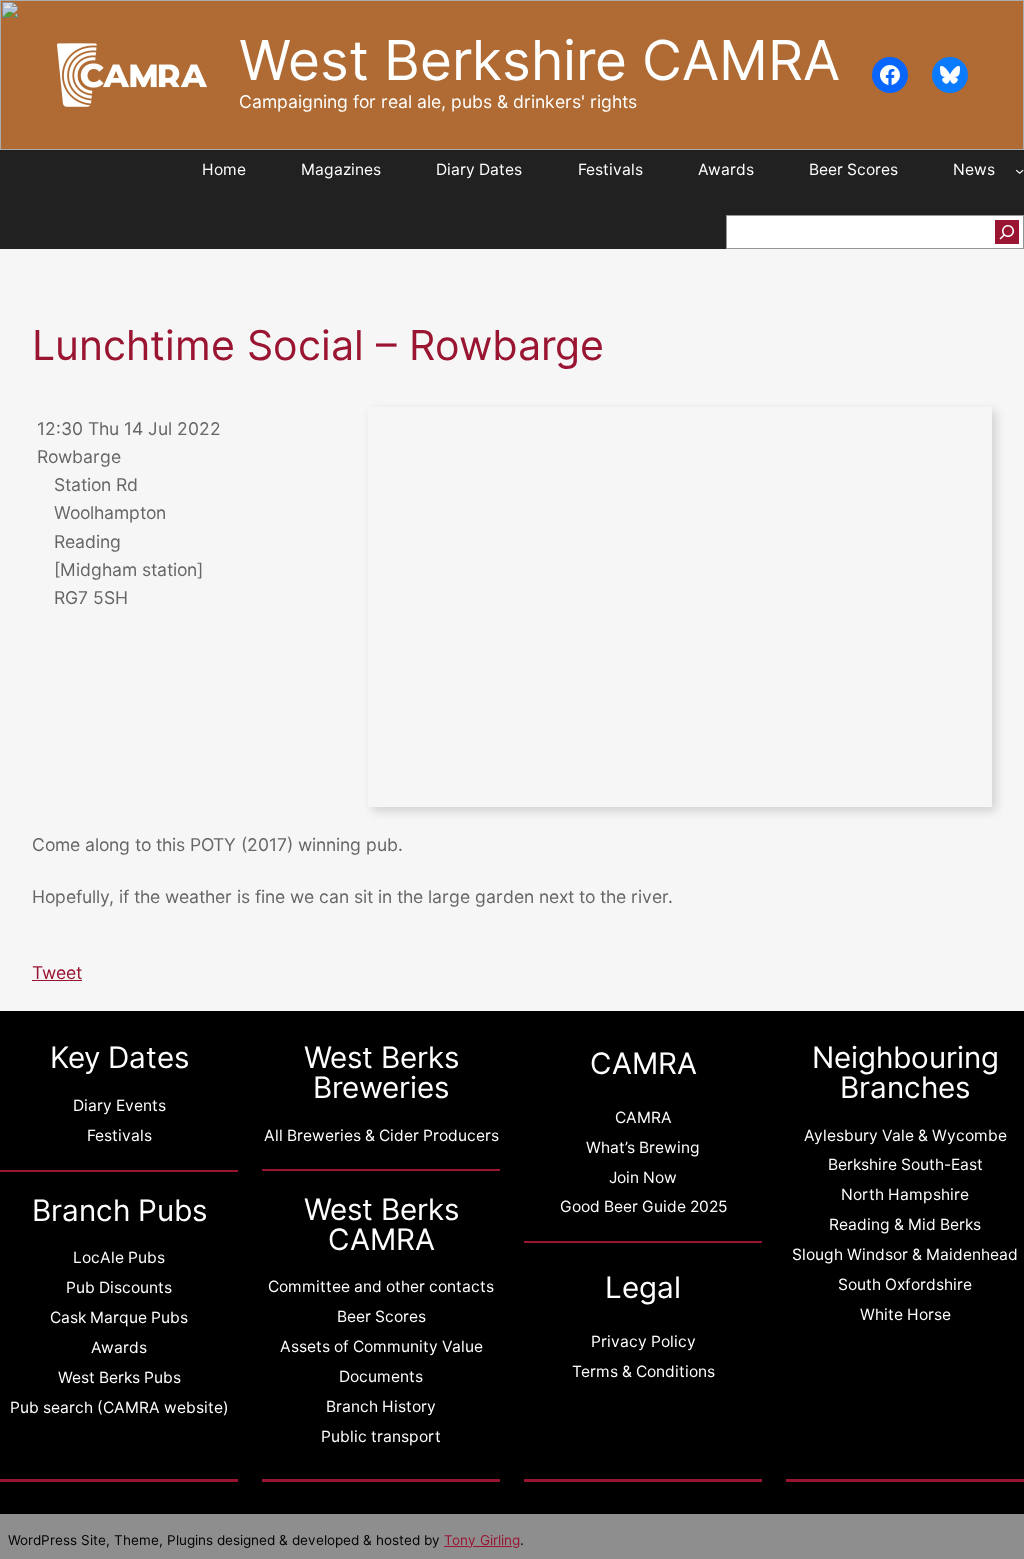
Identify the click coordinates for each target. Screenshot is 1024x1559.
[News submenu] (1019, 170)
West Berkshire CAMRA (539, 60)
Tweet (57, 972)
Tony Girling (482, 1540)
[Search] (1007, 232)
